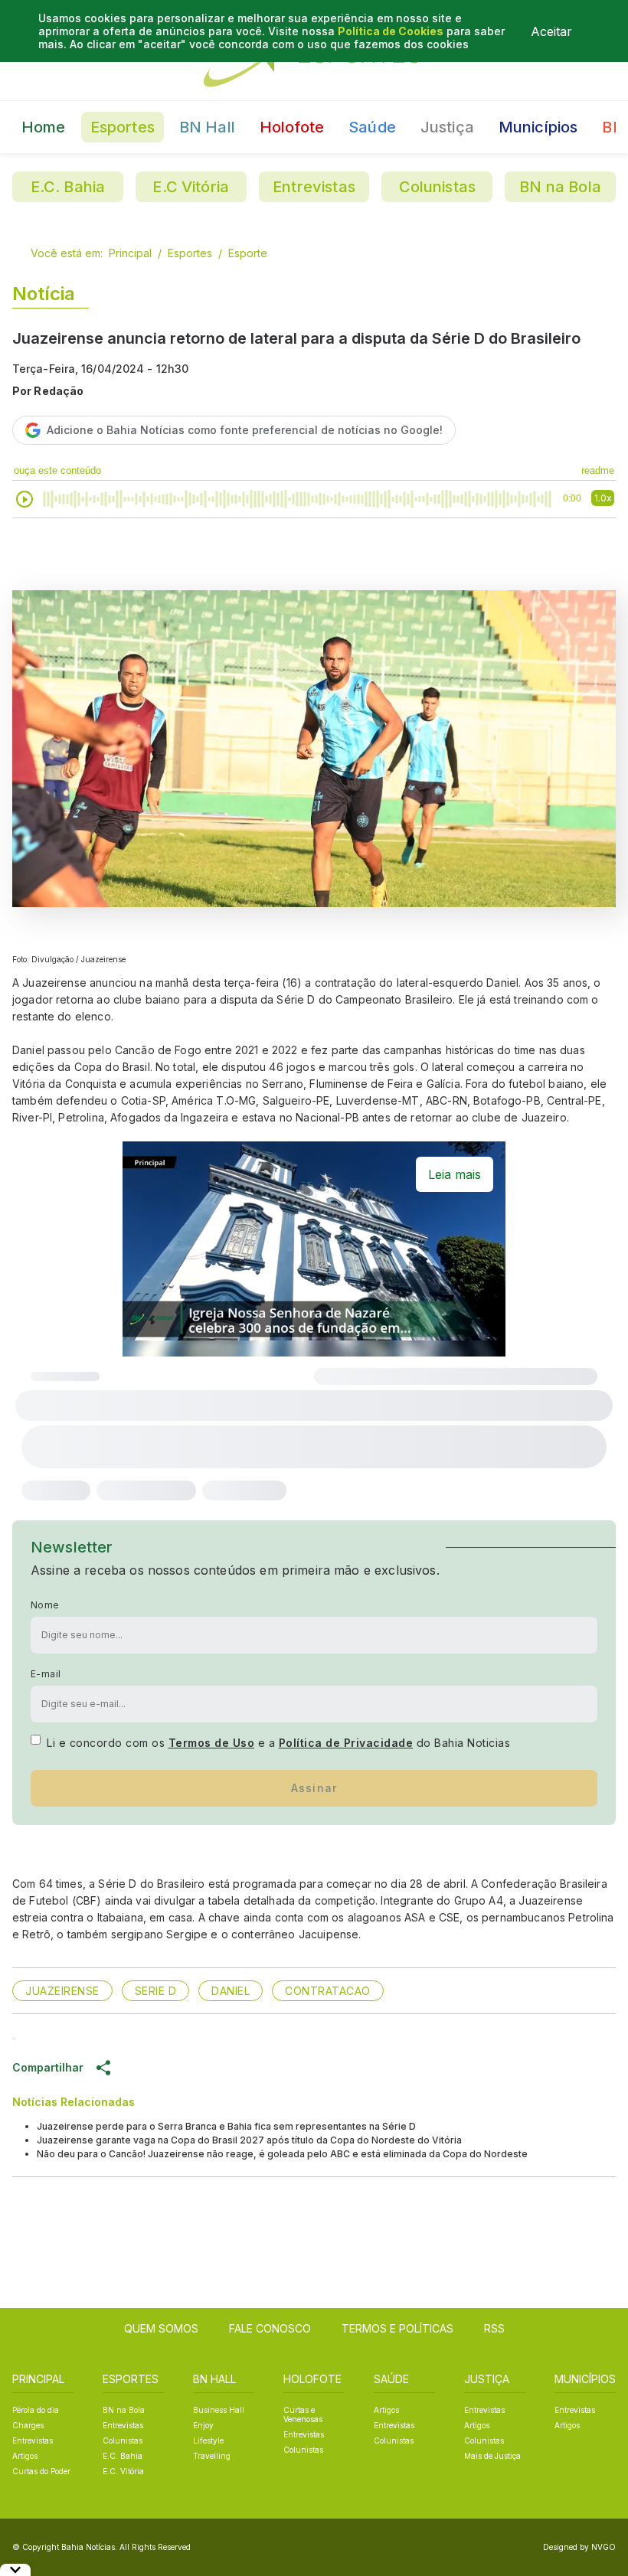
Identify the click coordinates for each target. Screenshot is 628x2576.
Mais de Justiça (492, 2456)
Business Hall (219, 2410)
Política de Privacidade (346, 1743)
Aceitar (551, 31)
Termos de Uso (212, 1743)
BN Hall (207, 127)
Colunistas (438, 187)
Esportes (123, 127)
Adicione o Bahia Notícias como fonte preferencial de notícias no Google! (245, 430)
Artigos (25, 2456)
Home (44, 127)
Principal (130, 253)
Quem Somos (161, 2328)
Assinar (314, 1788)
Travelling (212, 2456)
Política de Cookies (391, 31)
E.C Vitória (191, 187)
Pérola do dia (36, 2410)
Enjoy (203, 2425)
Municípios (538, 127)
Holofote (292, 127)
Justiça (447, 127)
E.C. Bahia (68, 187)
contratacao (328, 1991)
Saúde (372, 127)
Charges (28, 2425)
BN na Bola (560, 187)
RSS (494, 2328)
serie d (156, 1991)
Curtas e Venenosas (303, 2414)
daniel (231, 1991)
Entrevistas (314, 187)
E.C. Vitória (123, 2471)
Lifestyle (208, 2441)
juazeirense (62, 1991)
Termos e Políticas (397, 2328)
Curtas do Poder (41, 2471)
